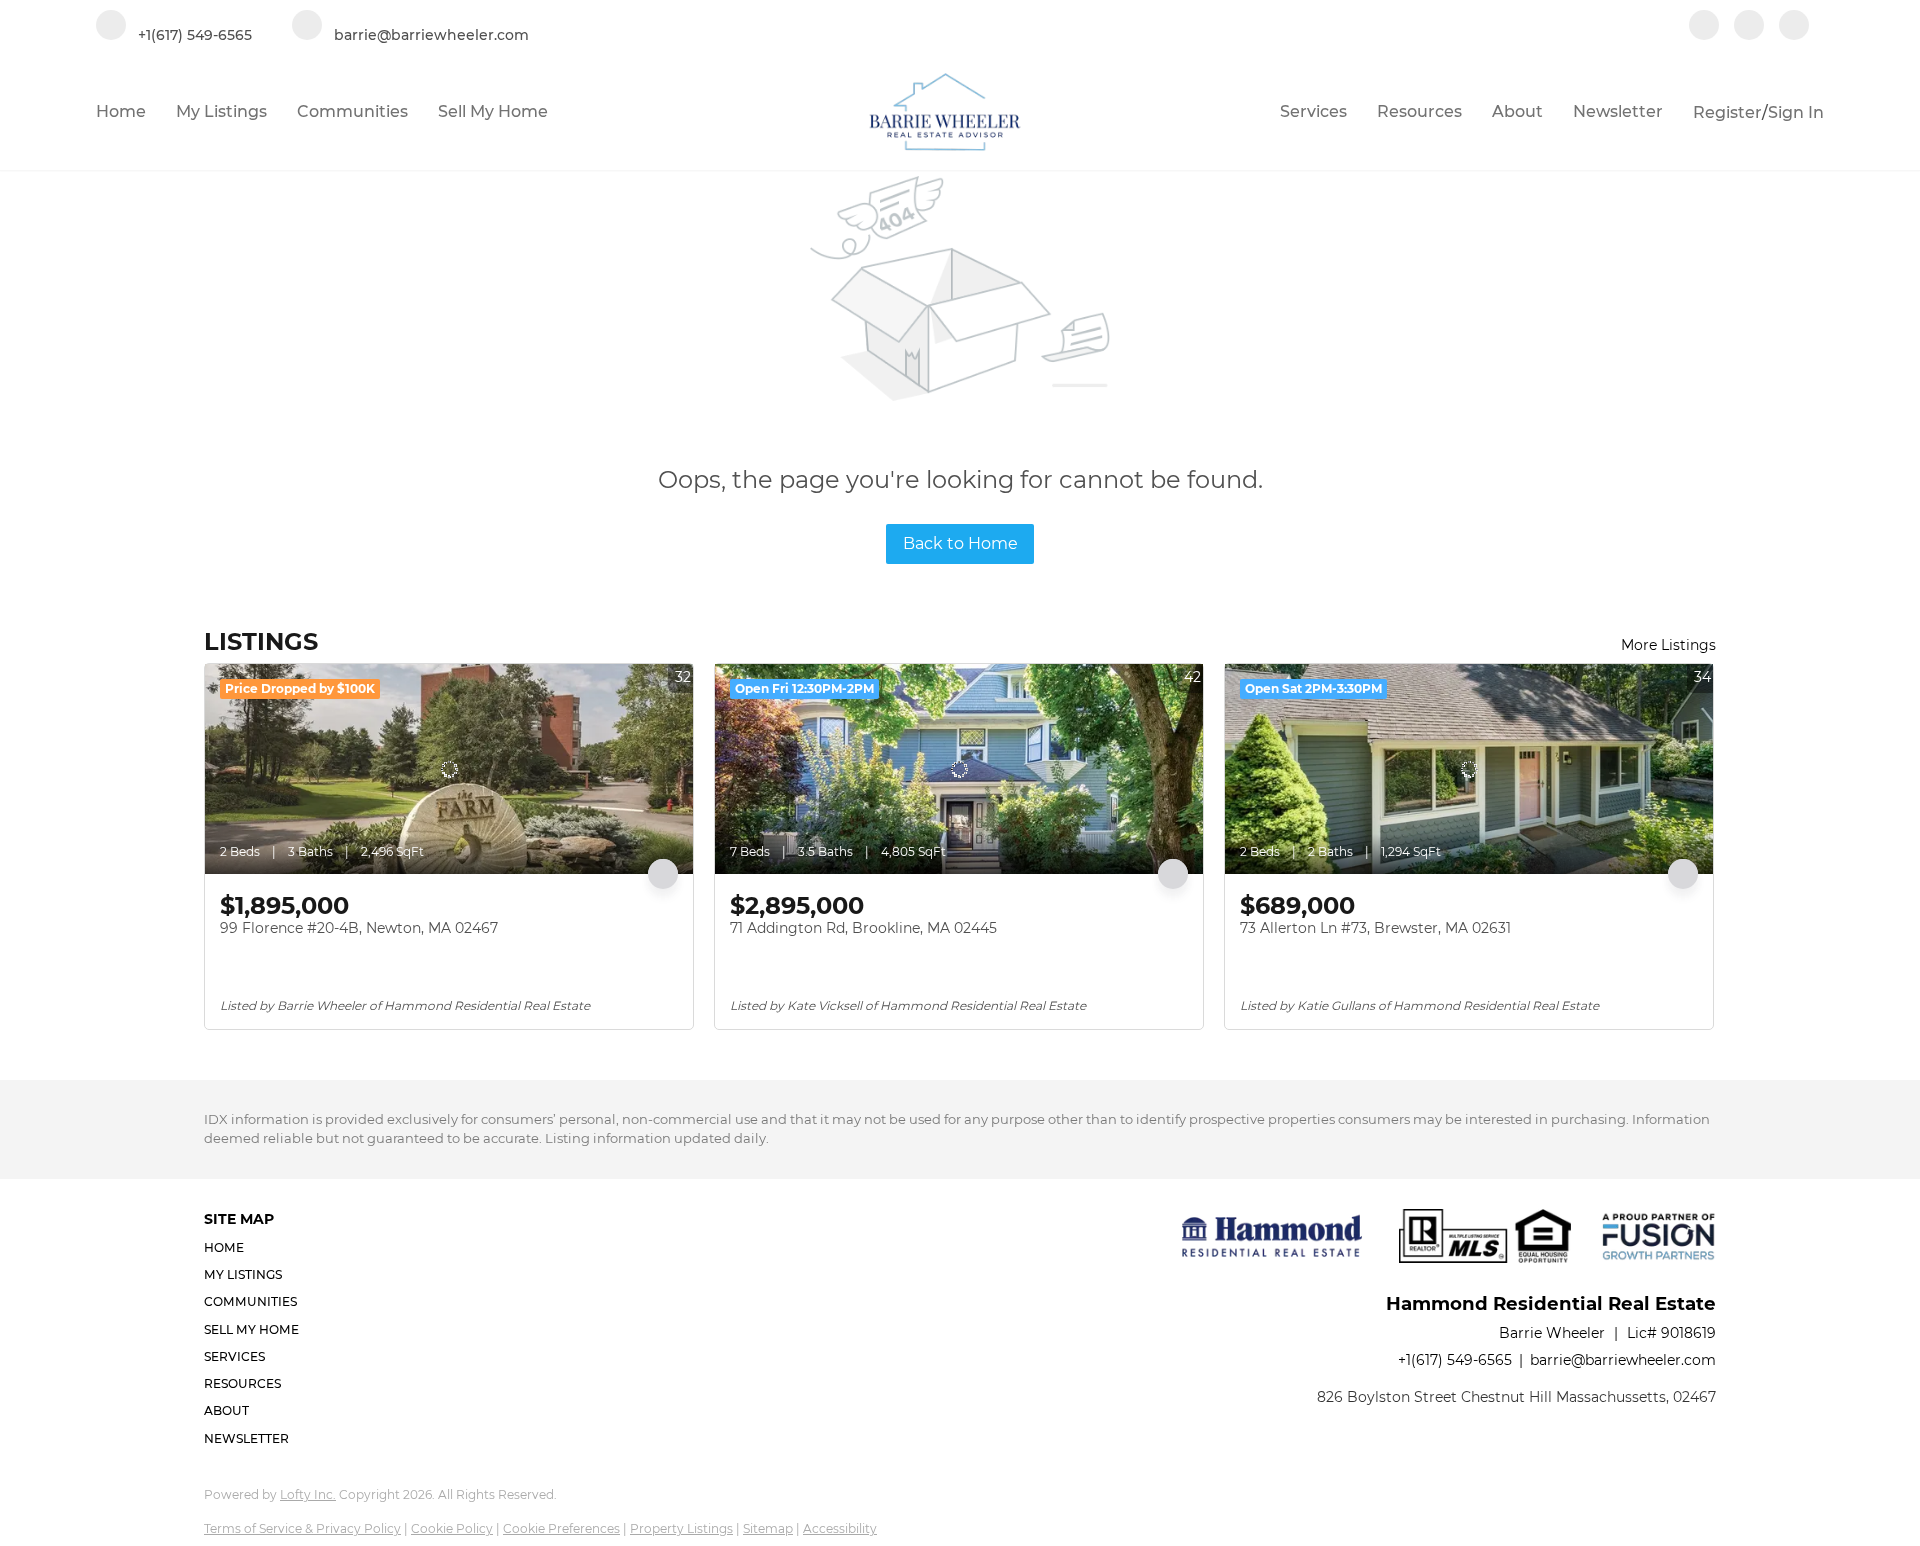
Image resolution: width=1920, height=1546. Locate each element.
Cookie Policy (452, 1528)
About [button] (1517, 111)
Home (121, 111)
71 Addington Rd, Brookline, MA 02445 (863, 928)
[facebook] (1704, 27)
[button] (257, 1247)
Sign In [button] (1796, 112)
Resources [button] (1419, 111)
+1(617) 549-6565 (1455, 1360)
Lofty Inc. (308, 1494)
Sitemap (768, 1528)
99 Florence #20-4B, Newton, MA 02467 (359, 928)
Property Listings (681, 1528)
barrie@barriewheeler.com (1623, 1360)
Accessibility (840, 1528)
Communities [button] (352, 111)
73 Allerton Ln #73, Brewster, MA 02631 (1375, 928)
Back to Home (960, 543)
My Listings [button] (221, 111)
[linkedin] (1749, 27)
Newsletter (1618, 111)
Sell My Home (493, 111)
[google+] (1794, 27)
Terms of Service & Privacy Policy (302, 1528)
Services (1313, 111)
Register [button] (1727, 112)
